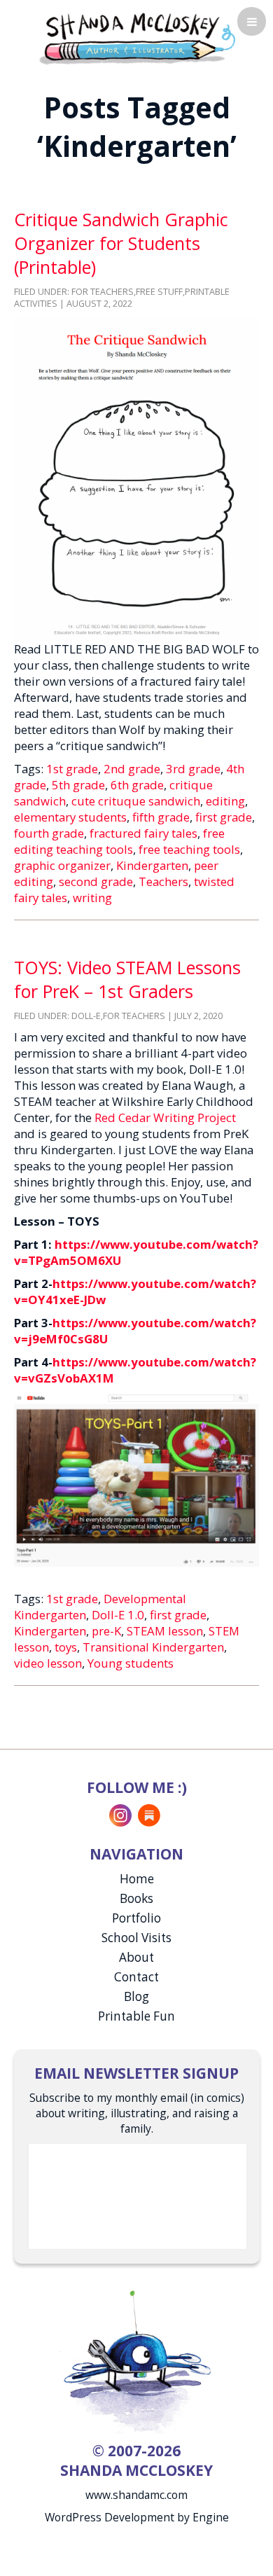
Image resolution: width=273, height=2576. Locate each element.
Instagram (120, 1815)
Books (136, 1898)
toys (66, 1647)
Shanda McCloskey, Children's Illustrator (136, 37)
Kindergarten (152, 865)
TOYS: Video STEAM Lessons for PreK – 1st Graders (127, 979)
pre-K (106, 1631)
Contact (136, 1977)
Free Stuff (159, 292)
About (136, 1957)
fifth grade (161, 817)
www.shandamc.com (136, 2495)
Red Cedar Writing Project (165, 1117)
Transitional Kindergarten (153, 1647)
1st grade (72, 769)
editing (225, 801)
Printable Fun (136, 2016)
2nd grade (132, 769)
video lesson (48, 1663)
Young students (131, 1663)
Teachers (163, 881)
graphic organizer (62, 865)
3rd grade (193, 769)
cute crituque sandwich (136, 801)
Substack (149, 1815)
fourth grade (49, 833)
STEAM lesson (165, 1631)
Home (137, 1879)
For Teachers (103, 292)
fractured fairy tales (143, 833)
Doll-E (86, 1016)
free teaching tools (189, 849)
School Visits (136, 1938)
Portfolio (136, 1918)
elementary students (70, 817)
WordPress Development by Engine (137, 2517)
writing (92, 898)
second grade (96, 881)
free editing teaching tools (119, 841)
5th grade (78, 785)
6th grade (137, 785)
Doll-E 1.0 (118, 1615)
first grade (224, 817)
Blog (136, 1996)
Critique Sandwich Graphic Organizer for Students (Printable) (121, 243)
